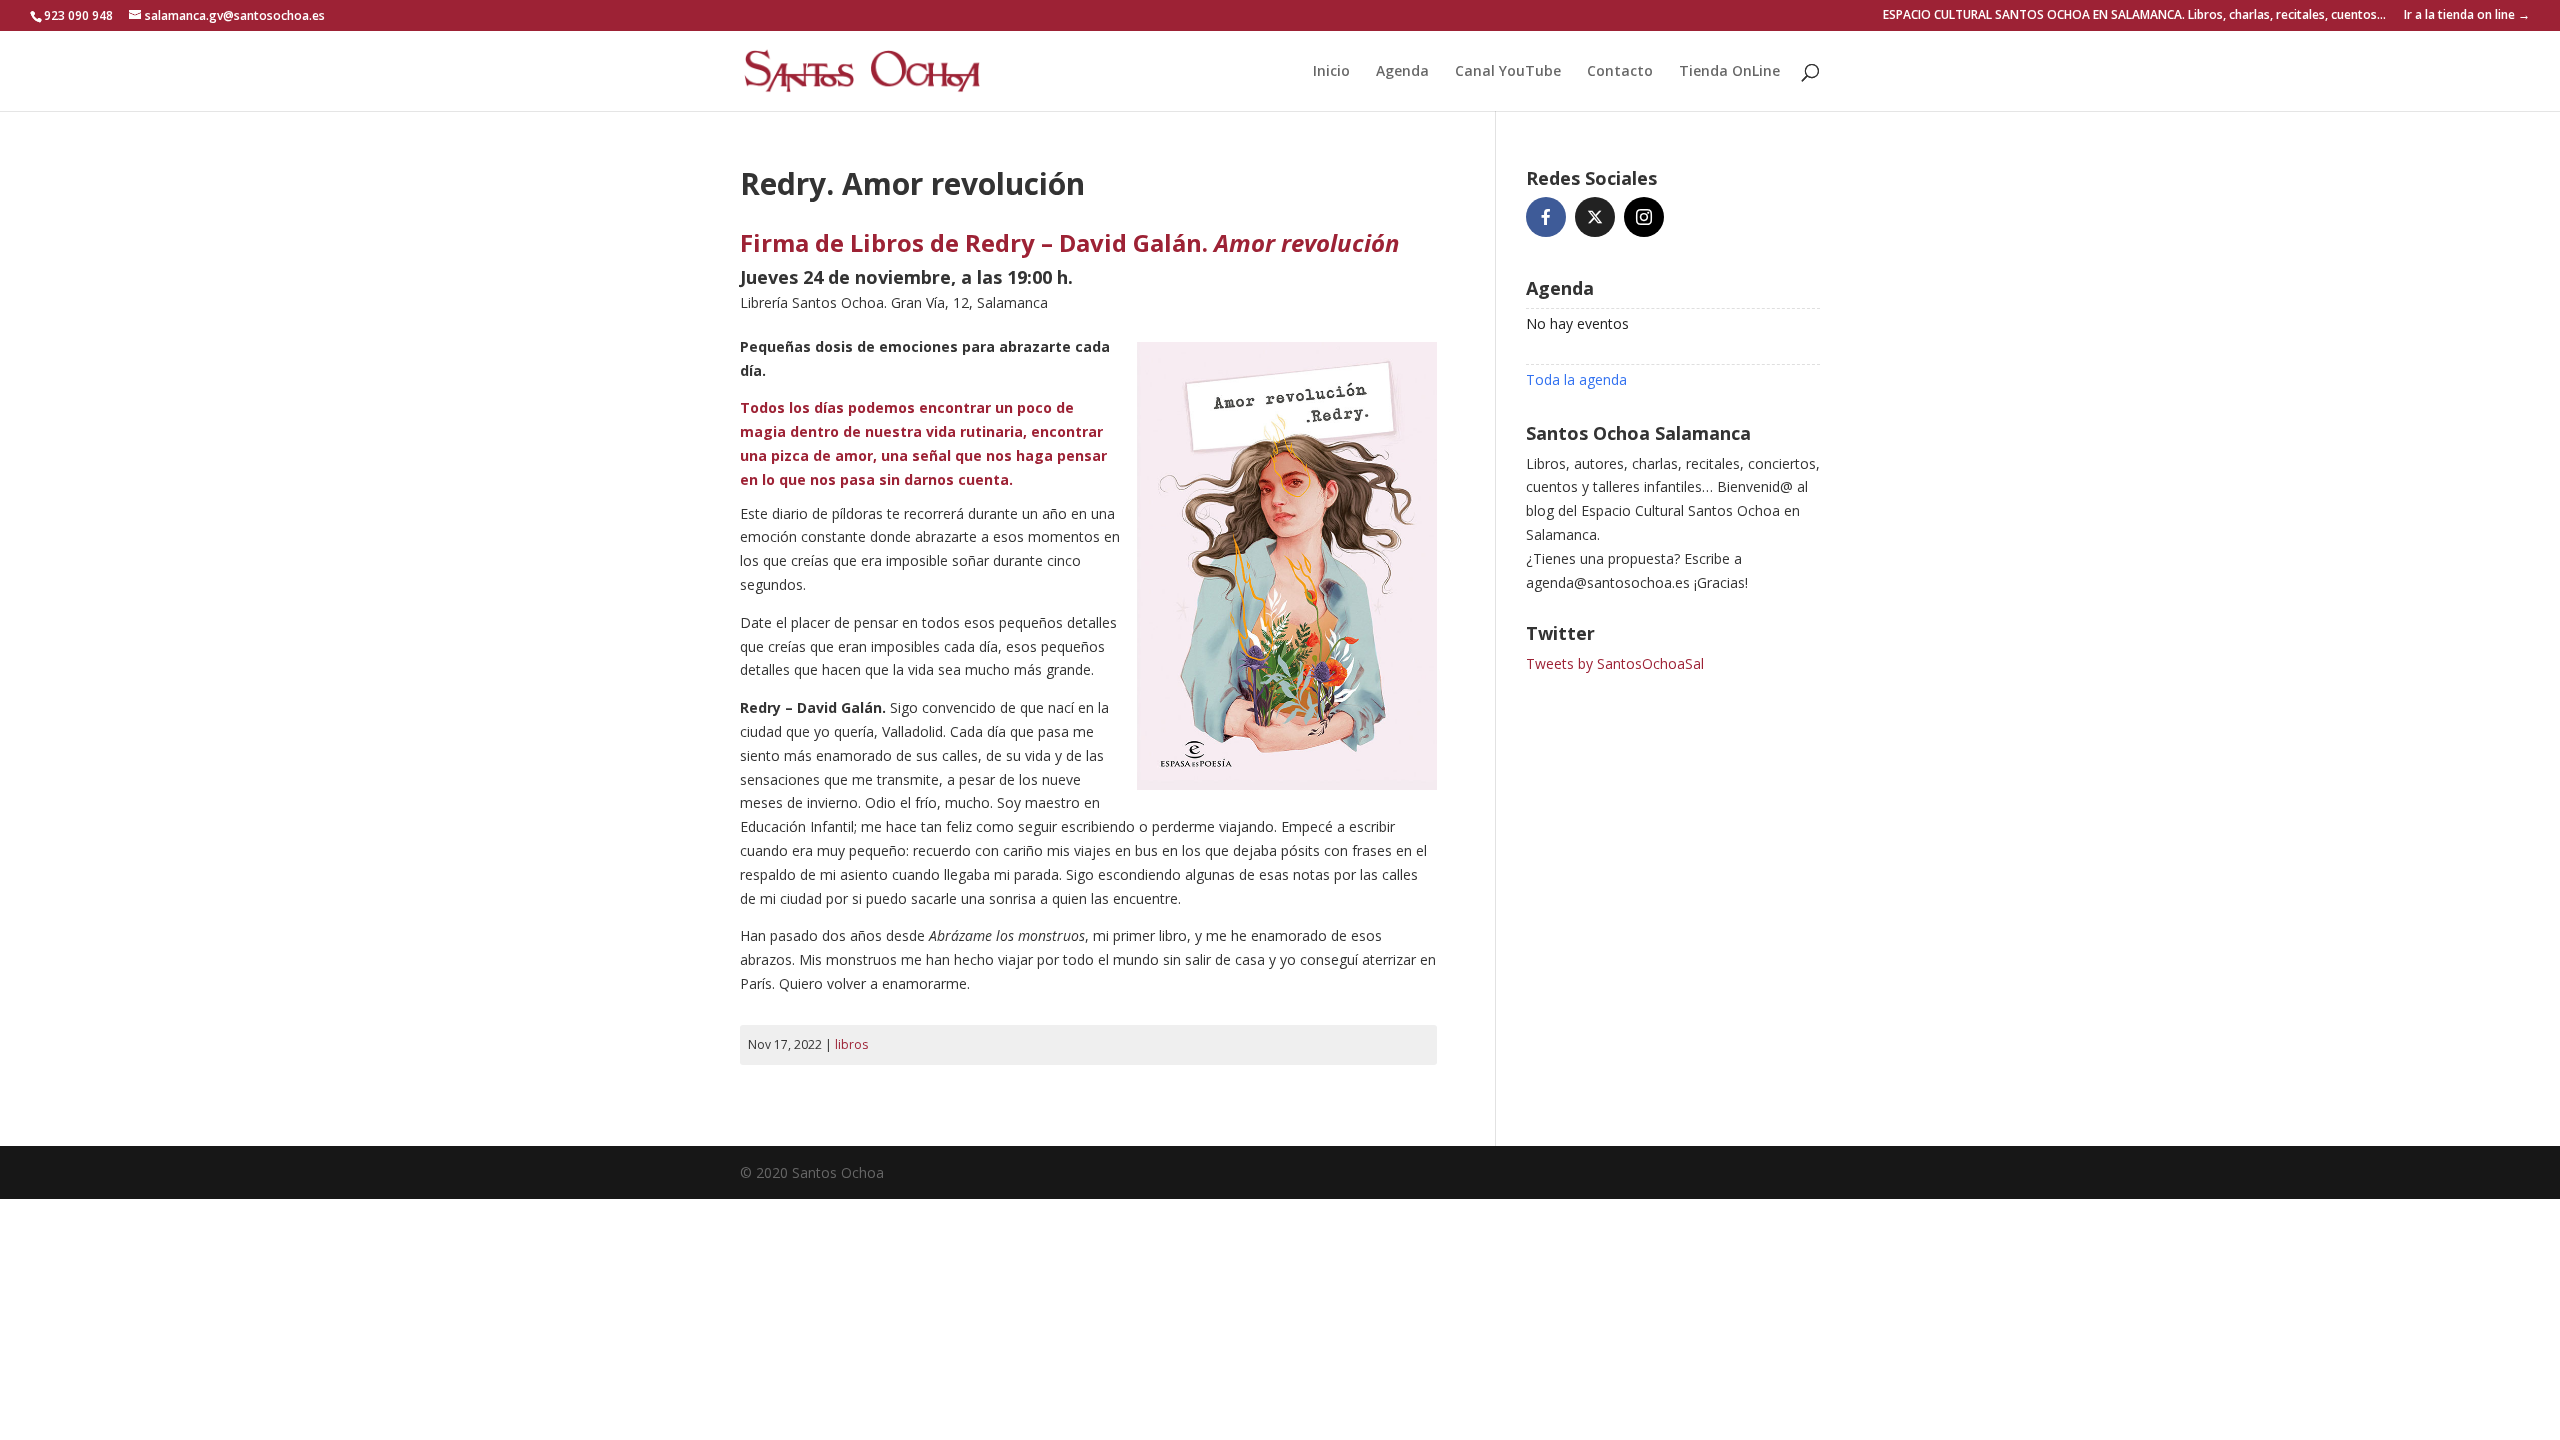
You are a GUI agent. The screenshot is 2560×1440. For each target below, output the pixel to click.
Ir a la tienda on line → (2467, 16)
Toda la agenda (1576, 379)
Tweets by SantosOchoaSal (1615, 663)
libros (851, 1044)
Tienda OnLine (1729, 72)
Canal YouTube (1508, 72)
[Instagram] (1644, 217)
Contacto (1620, 72)
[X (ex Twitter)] (1595, 217)
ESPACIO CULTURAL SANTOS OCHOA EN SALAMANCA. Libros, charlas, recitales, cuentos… (2134, 16)
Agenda (1402, 72)
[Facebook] (1546, 217)
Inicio (1331, 72)
